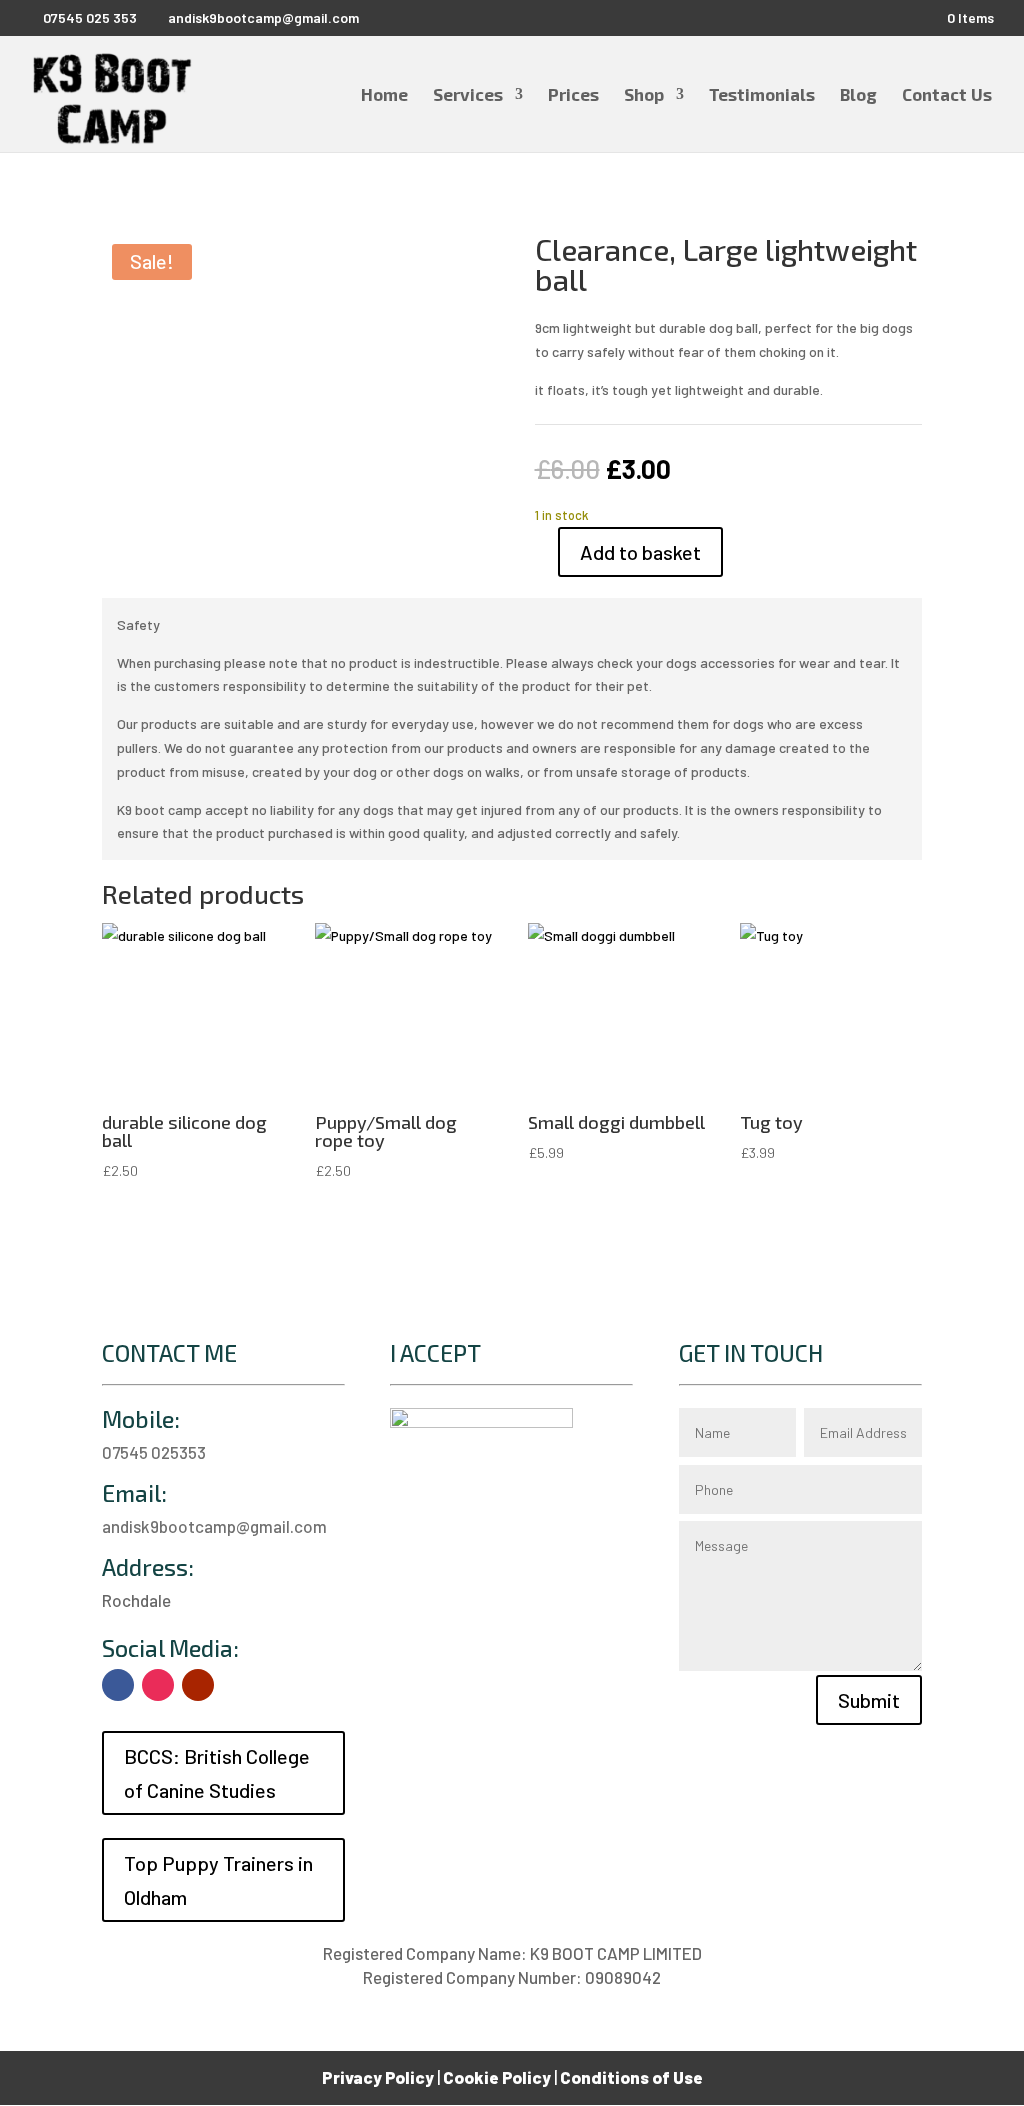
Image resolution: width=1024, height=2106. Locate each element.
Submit (869, 1700)
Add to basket (640, 552)
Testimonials (762, 95)
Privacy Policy (378, 2077)
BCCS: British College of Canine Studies (217, 1773)
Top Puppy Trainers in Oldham (218, 1880)
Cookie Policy (497, 2077)
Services (468, 95)
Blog (858, 95)
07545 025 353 (90, 17)
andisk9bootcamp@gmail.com (214, 1526)
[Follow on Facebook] (118, 1685)
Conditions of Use (631, 2077)
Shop (644, 95)
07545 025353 (154, 1452)
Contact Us (947, 95)
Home (384, 95)
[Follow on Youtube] (198, 1685)
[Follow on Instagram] (158, 1685)
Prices (573, 95)
